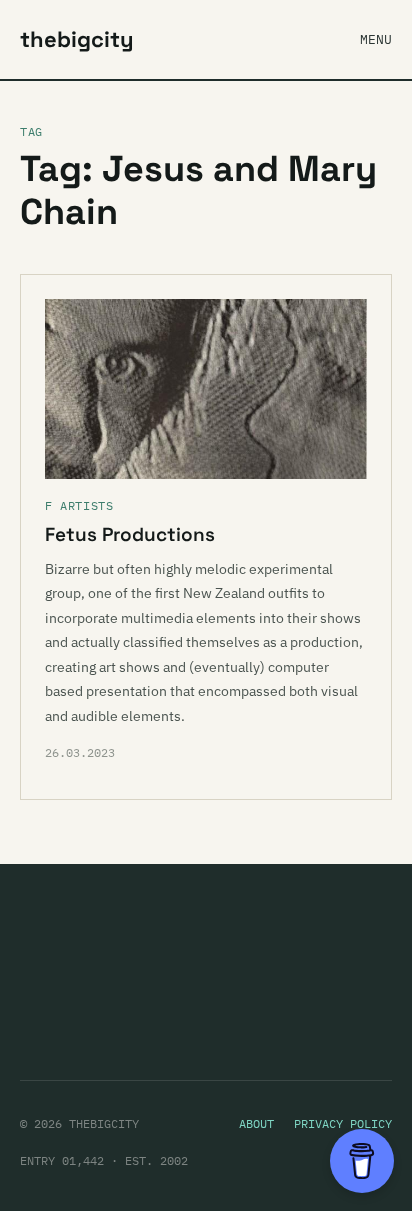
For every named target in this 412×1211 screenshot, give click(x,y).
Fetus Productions (130, 534)
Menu (376, 39)
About (256, 1123)
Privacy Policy (343, 1123)
